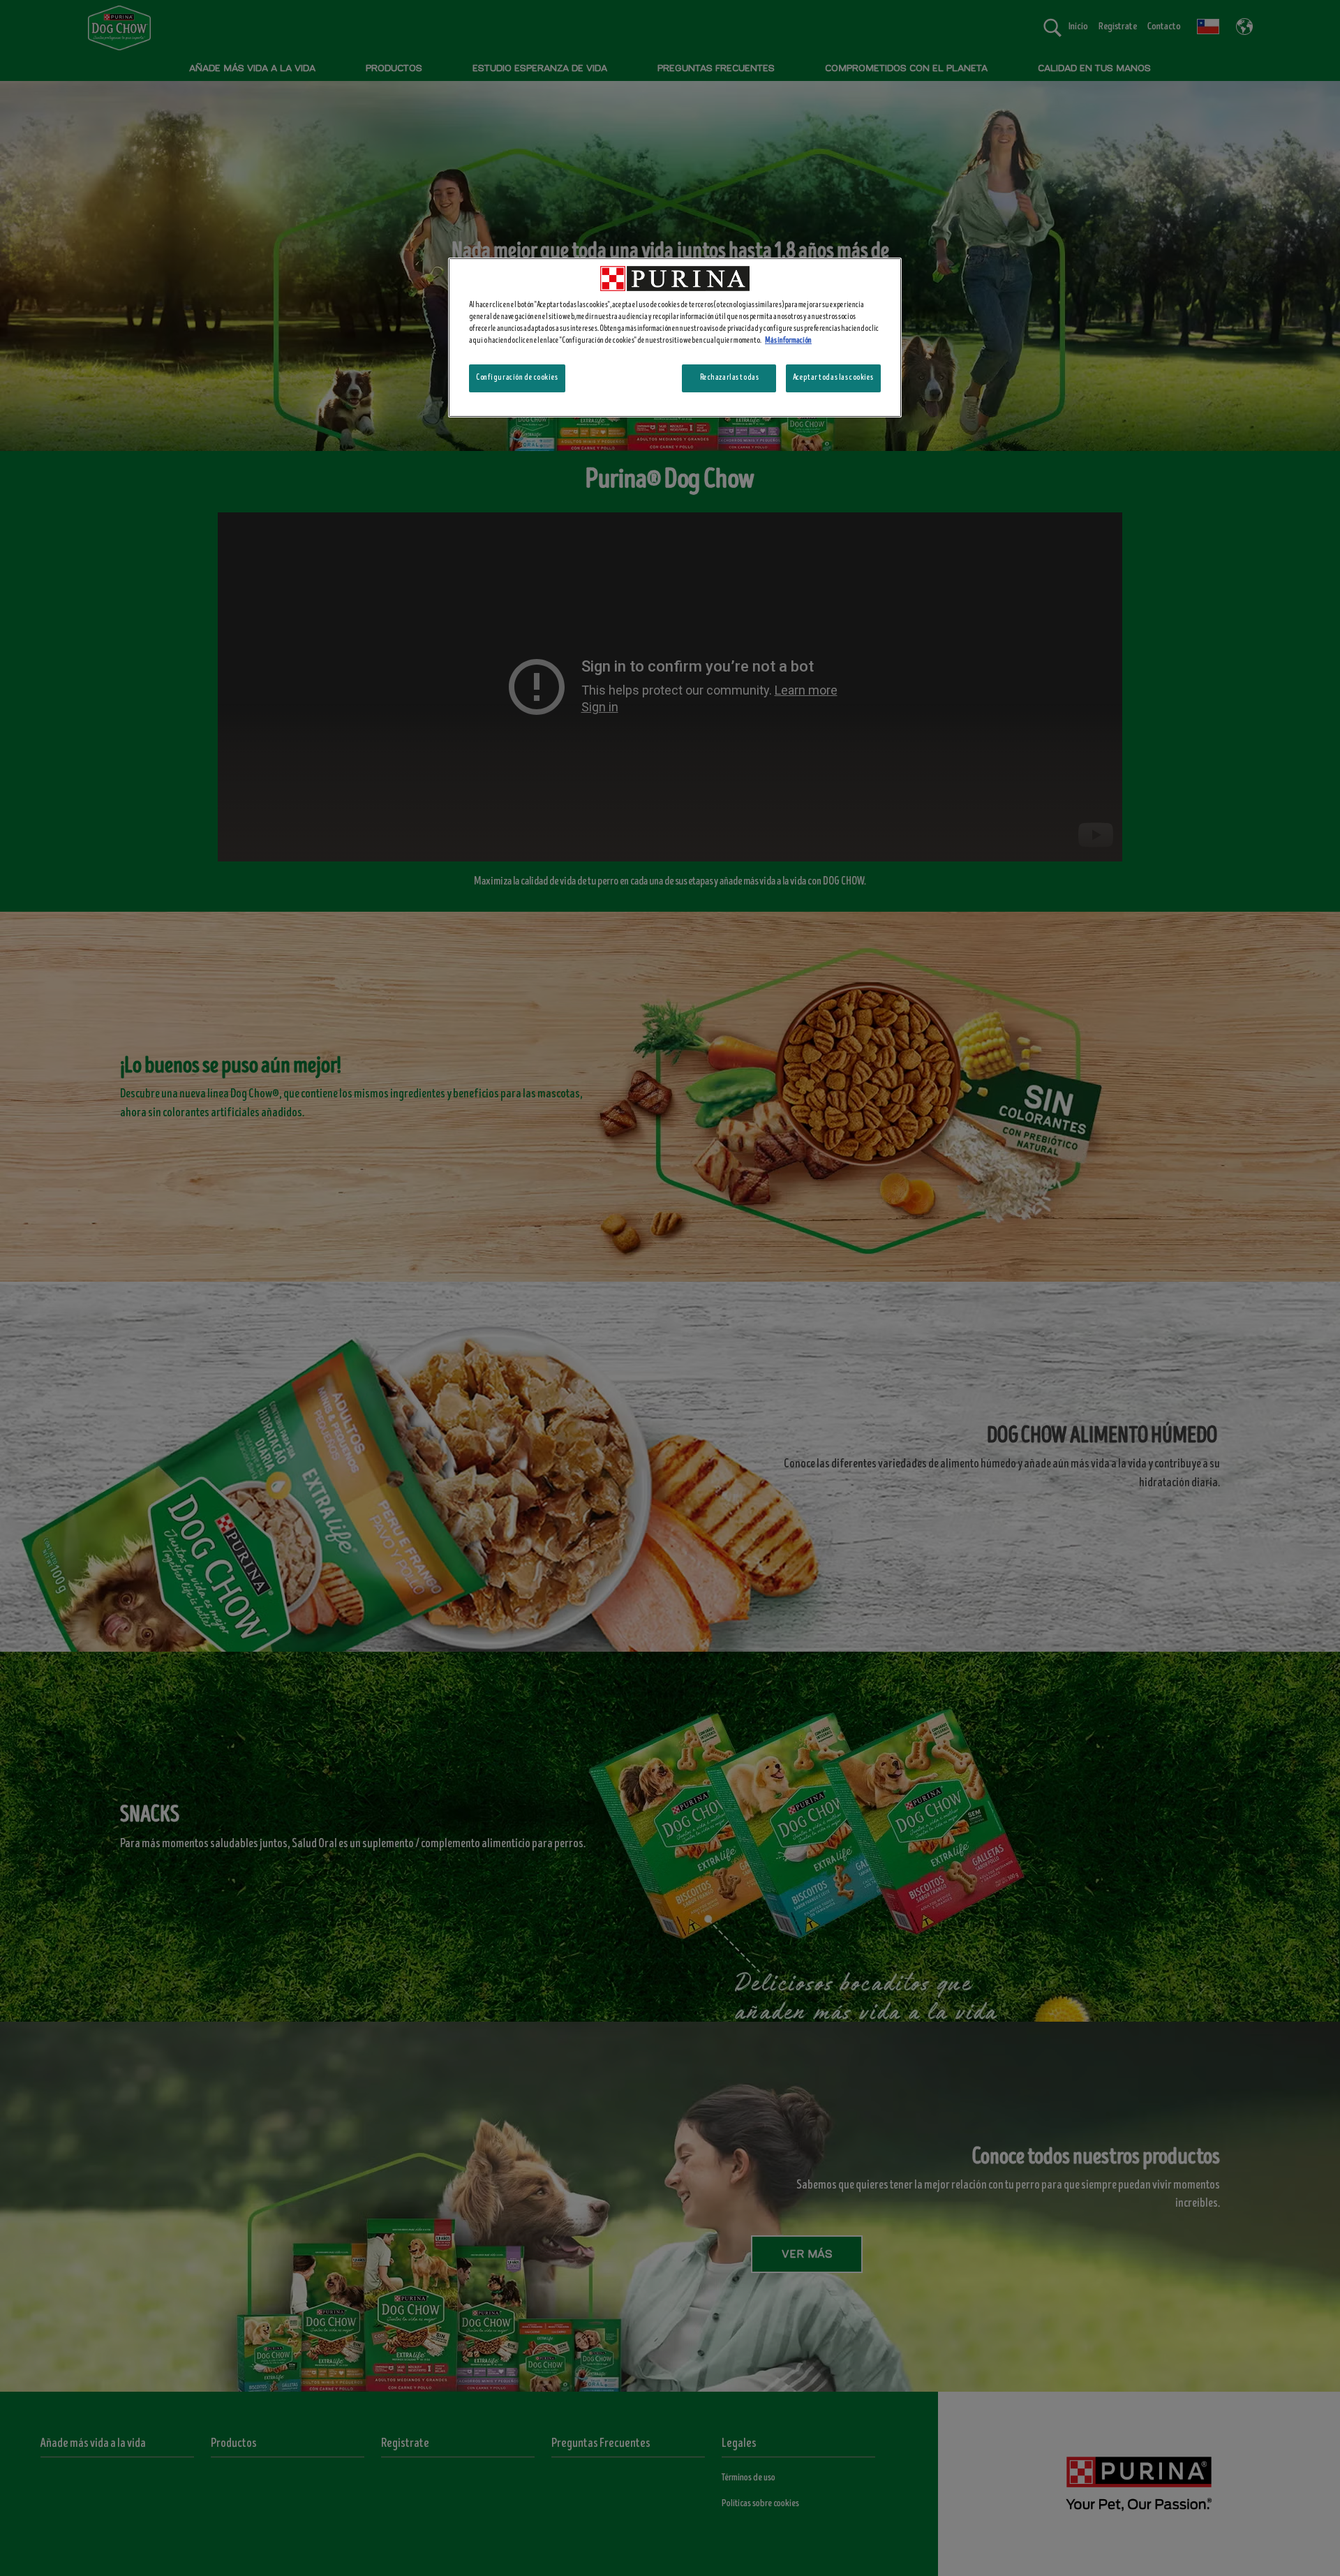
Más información (788, 341)
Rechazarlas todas (730, 378)
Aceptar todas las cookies (833, 378)
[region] (675, 338)
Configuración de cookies (517, 378)
